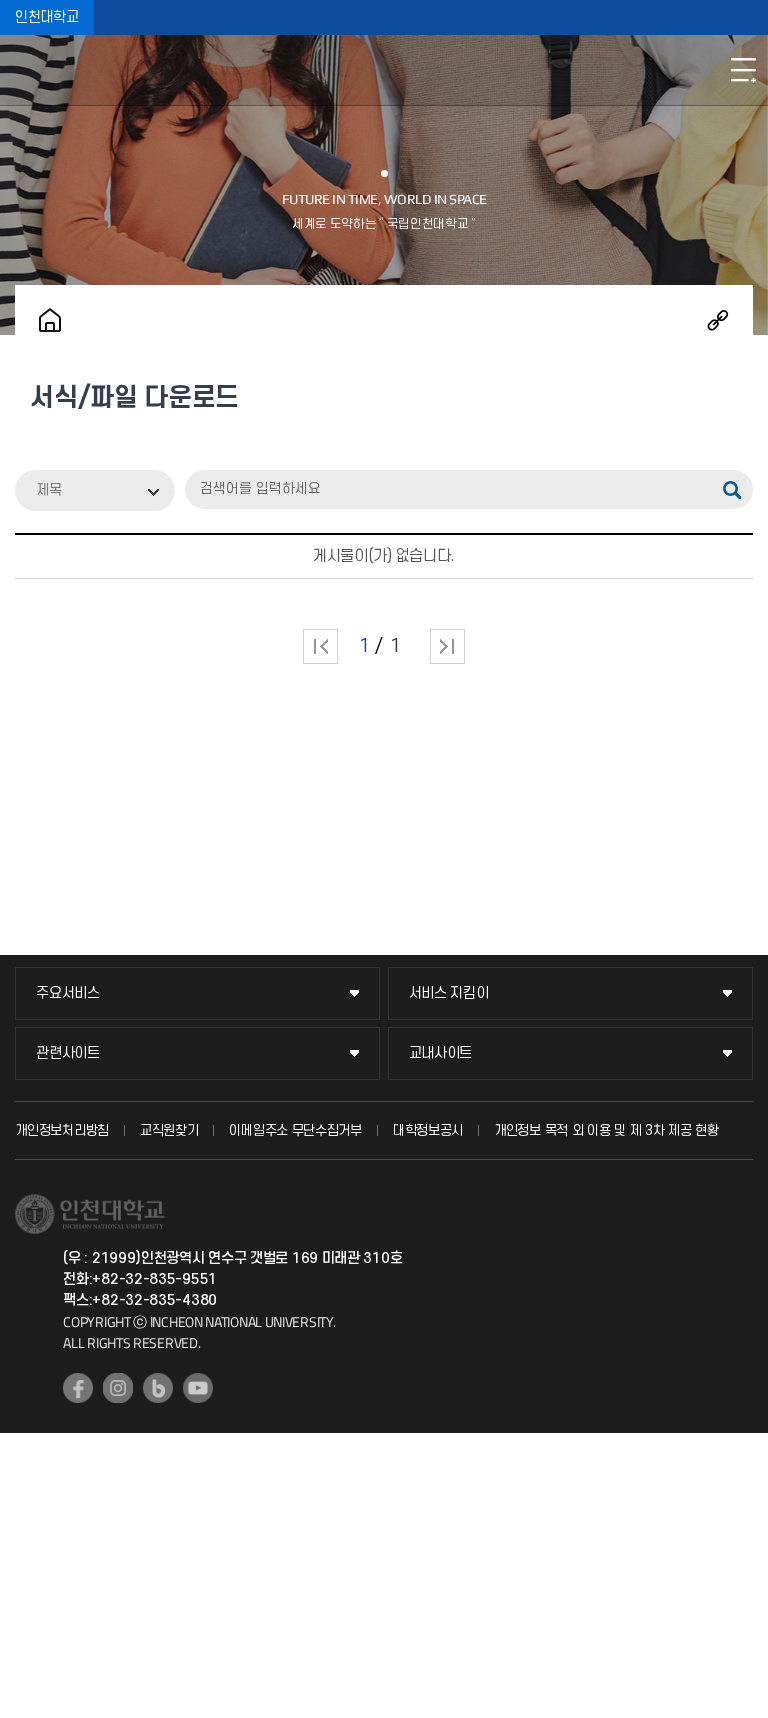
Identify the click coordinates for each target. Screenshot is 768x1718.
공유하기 (718, 320)
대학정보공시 (428, 1130)
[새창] (78, 1388)
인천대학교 (47, 17)
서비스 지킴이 (449, 993)
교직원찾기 (169, 1130)
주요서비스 (68, 993)
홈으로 (50, 320)
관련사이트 (68, 1053)
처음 (320, 646)
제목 (49, 490)
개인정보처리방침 (62, 1130)
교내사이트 (441, 1053)
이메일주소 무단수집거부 (295, 1130)
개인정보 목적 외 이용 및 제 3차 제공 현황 (606, 1130)
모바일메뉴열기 (743, 70)
